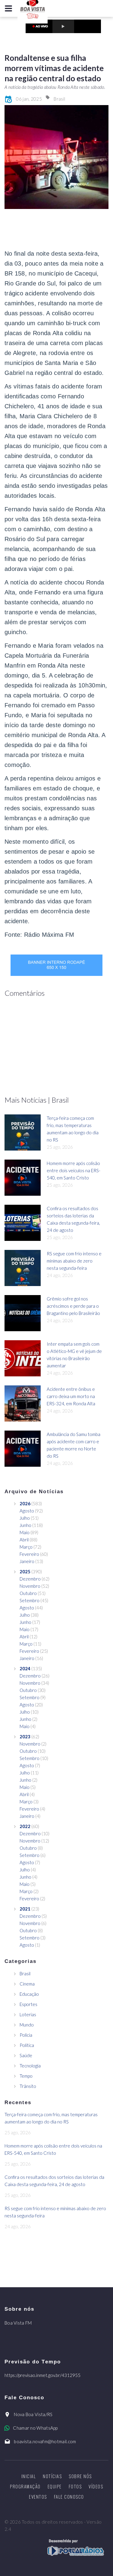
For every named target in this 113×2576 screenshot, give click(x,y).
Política (27, 2045)
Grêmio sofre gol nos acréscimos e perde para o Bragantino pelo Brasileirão (73, 1306)
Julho (25, 1518)
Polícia (26, 2035)
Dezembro (30, 1579)
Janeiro (27, 1561)
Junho (25, 1525)
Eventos (38, 2497)
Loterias (28, 2014)
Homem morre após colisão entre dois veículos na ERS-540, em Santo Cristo (74, 1170)
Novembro (30, 1586)
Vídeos (96, 2486)
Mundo (27, 2025)
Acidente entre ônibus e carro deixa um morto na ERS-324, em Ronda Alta (71, 1396)
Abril (24, 1540)
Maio (25, 1532)
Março (26, 1547)
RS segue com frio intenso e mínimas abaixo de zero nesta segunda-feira (74, 1261)
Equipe (55, 2486)
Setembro (30, 1600)
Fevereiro (29, 1554)
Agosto (27, 1511)
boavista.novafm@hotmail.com (45, 2441)
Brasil (59, 99)
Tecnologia (30, 2066)
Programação (25, 2486)
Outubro (28, 1593)
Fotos (75, 2486)
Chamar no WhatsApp (35, 2428)
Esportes (28, 2004)
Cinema (27, 1984)
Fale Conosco (69, 2497)
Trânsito (28, 2086)
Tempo (26, 2076)
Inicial (29, 2476)
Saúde (26, 2055)
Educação (29, 1994)
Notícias (52, 2476)
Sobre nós (80, 2476)
